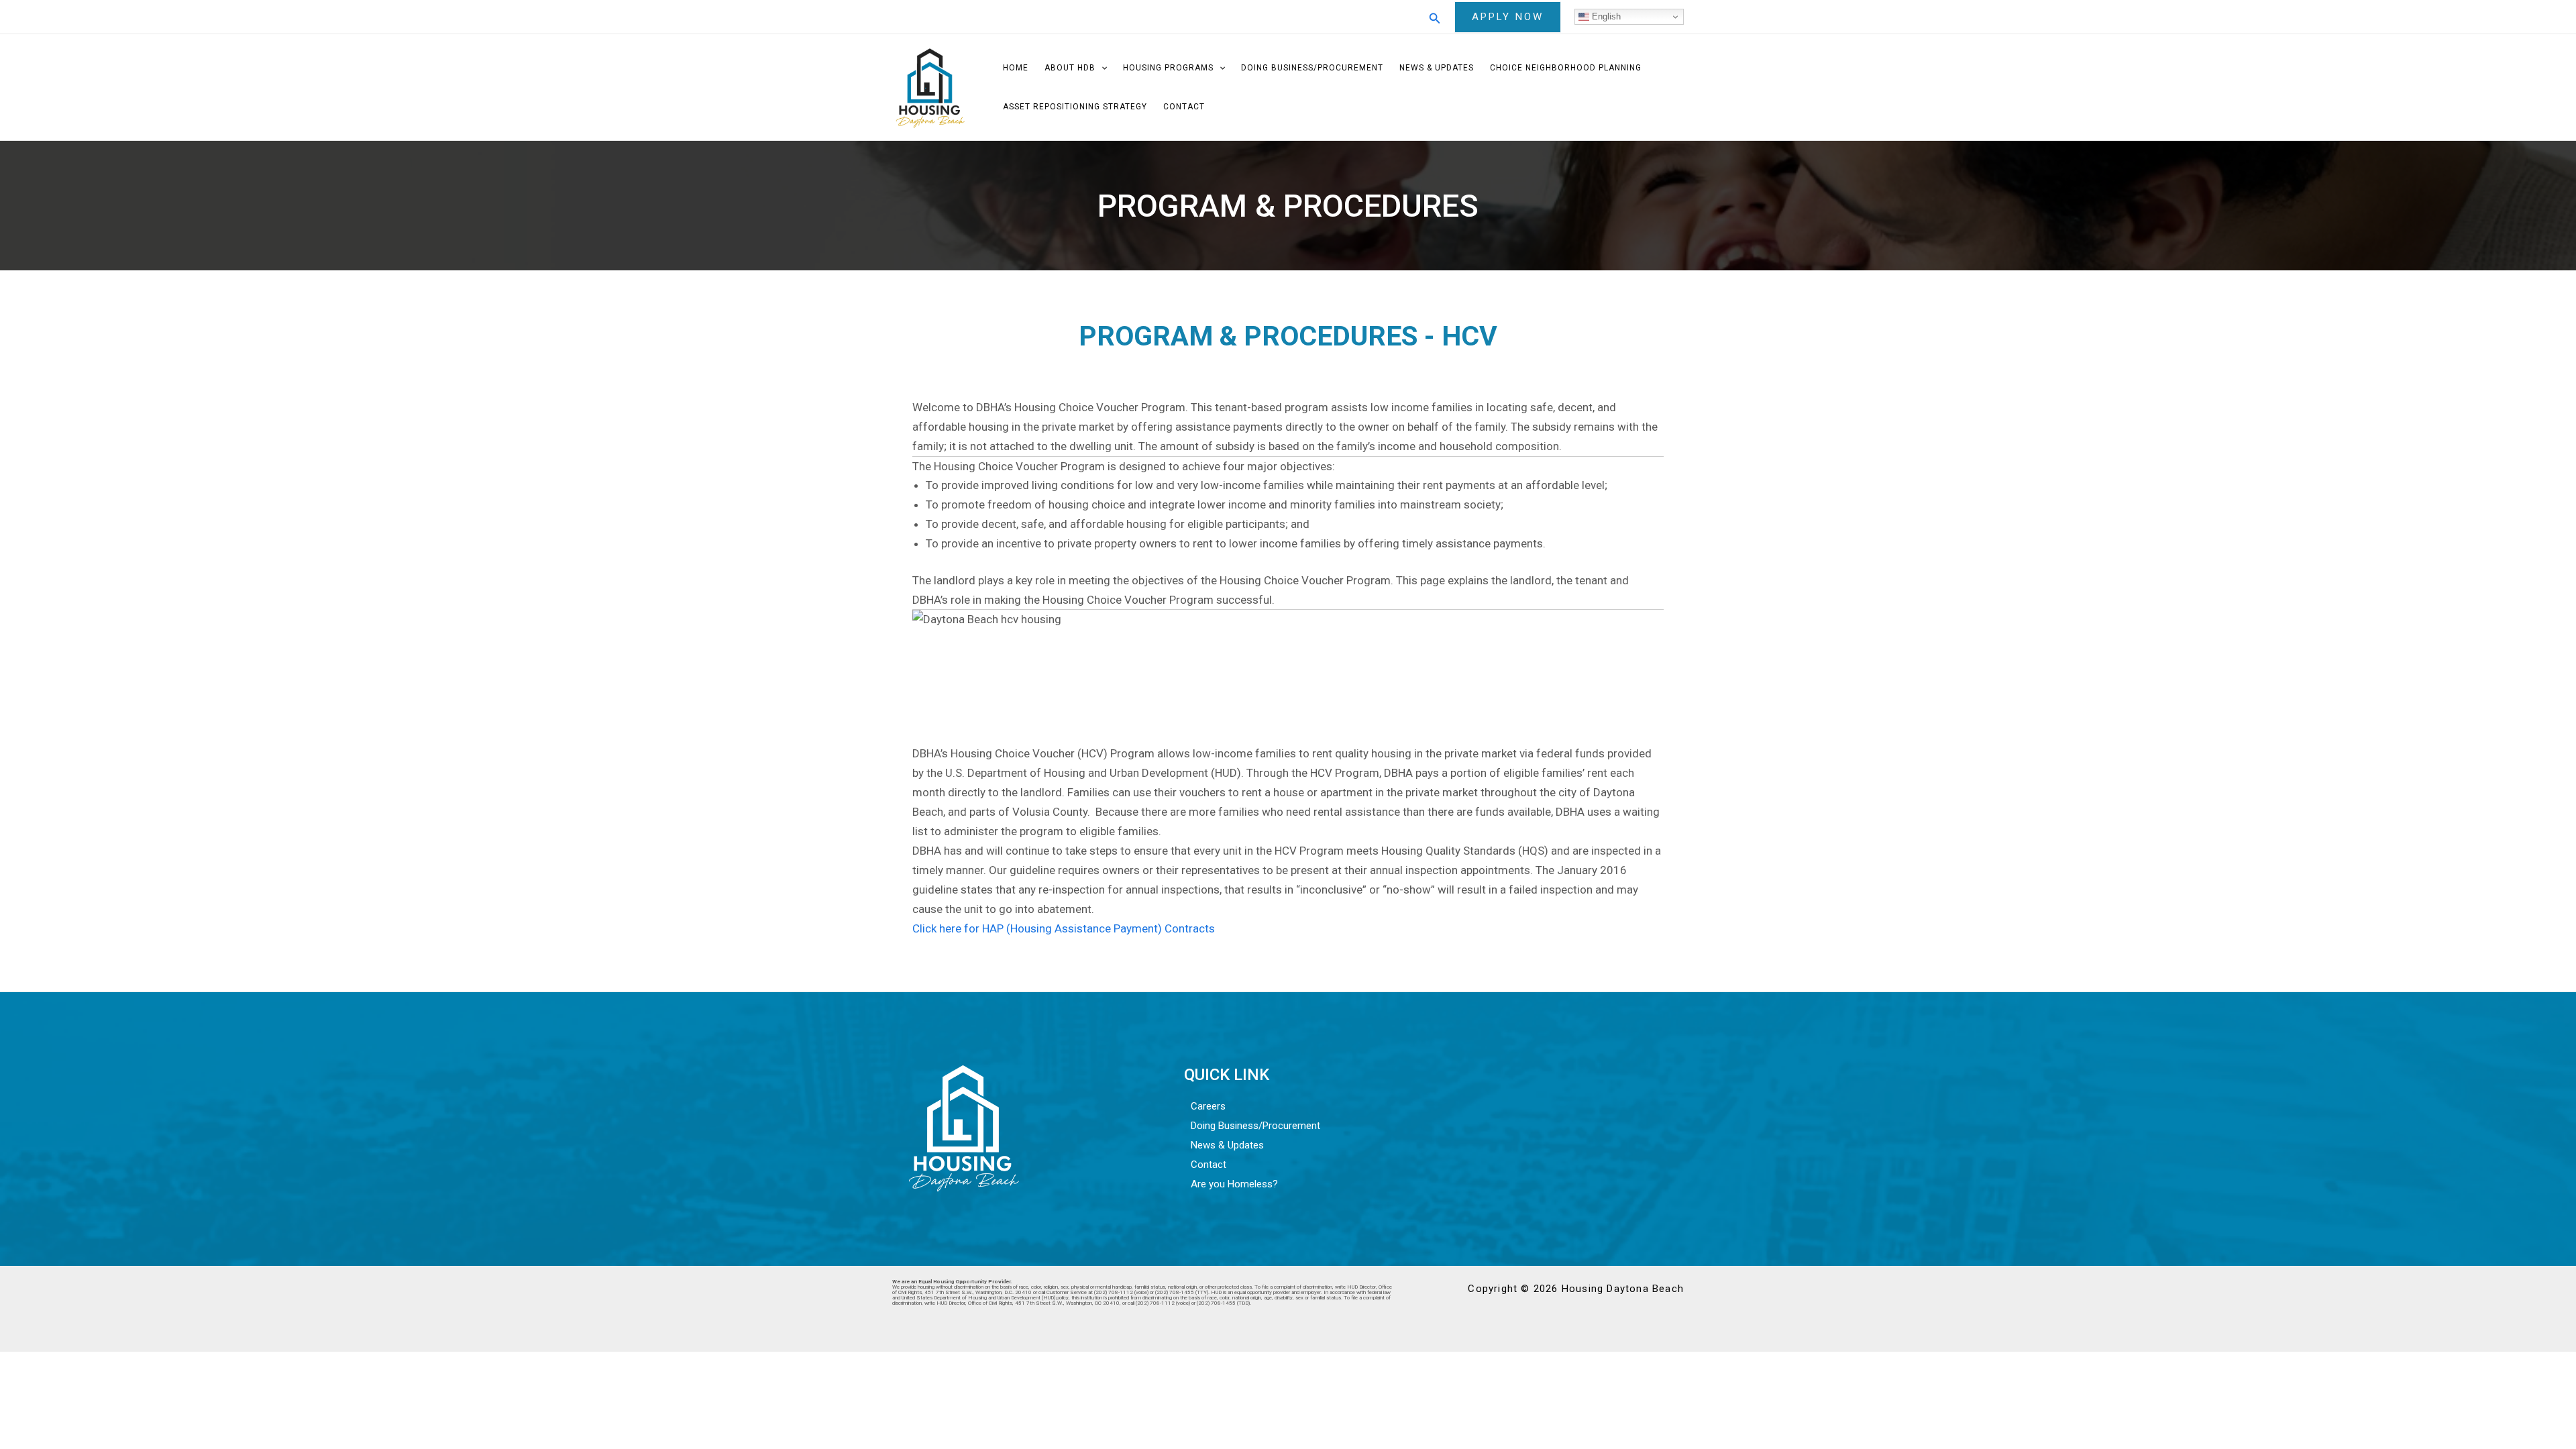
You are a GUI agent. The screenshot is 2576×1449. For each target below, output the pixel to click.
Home (1016, 68)
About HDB (1070, 68)
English (1605, 16)
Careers (1208, 1106)
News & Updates (1437, 68)
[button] (1435, 17)
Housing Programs (1168, 68)
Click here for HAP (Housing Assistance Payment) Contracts (1064, 928)
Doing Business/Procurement (1312, 68)
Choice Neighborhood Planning (1566, 68)
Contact (1184, 107)
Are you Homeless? (1234, 1184)
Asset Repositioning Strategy (1075, 107)
